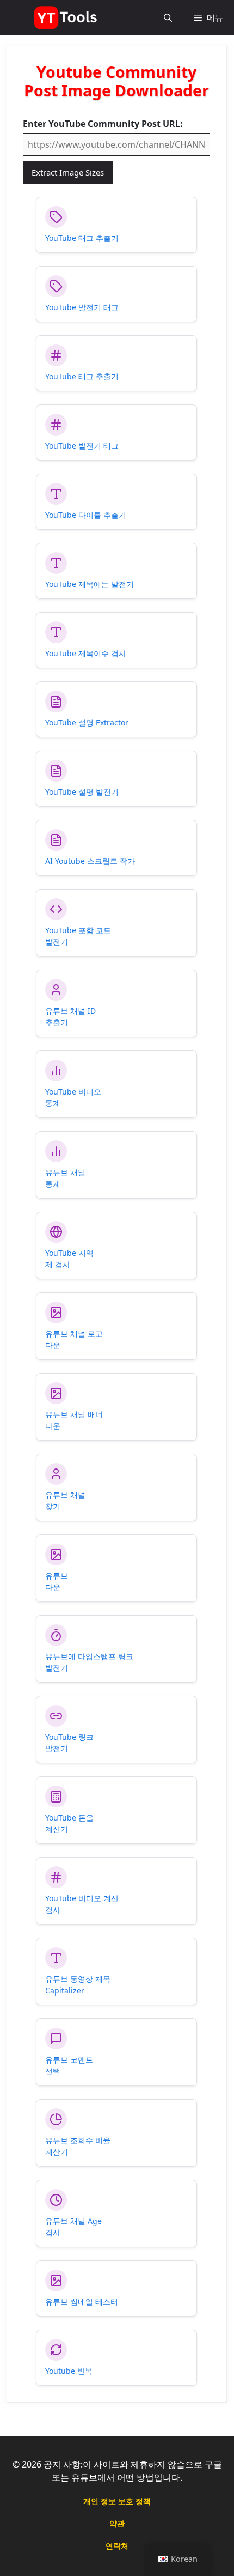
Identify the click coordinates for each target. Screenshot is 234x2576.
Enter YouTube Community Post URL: (103, 124)
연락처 (117, 2546)
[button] (168, 18)
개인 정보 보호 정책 (117, 2501)
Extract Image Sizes (68, 172)
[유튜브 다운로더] (67, 18)
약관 (117, 2523)
